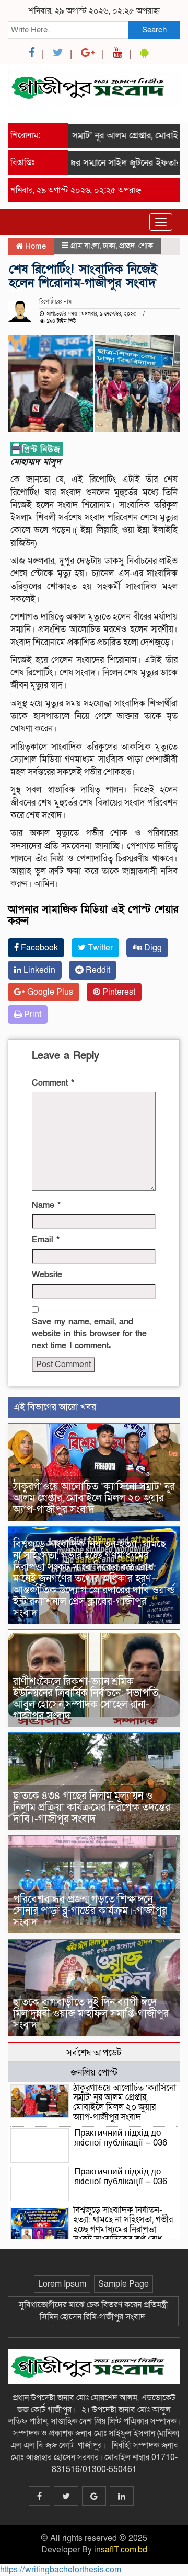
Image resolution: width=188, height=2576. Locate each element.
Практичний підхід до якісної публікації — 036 (121, 2138)
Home (34, 246)
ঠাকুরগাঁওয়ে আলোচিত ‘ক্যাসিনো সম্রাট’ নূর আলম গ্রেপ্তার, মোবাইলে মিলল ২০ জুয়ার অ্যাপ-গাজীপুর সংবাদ (94, 1498)
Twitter (99, 948)
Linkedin (38, 970)
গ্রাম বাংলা (85, 246)
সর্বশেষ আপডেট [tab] (94, 2053)
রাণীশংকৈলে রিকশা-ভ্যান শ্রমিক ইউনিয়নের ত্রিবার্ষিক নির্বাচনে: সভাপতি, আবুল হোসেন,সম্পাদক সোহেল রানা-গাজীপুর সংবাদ (86, 1699)
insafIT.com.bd (121, 2550)
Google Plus (49, 992)
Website (47, 1275)
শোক (146, 246)
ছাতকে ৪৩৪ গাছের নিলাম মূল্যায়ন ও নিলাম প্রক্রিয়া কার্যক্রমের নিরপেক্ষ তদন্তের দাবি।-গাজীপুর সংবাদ (92, 1808)
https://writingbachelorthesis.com (61, 2570)
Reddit (97, 970)
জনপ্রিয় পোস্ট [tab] (94, 2072)
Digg (152, 948)
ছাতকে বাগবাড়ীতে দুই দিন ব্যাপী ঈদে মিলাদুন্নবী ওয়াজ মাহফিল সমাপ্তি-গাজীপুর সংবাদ (91, 2014)
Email (46, 1240)
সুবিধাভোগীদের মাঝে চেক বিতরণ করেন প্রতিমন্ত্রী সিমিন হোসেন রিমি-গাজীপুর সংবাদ (93, 2311)
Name (46, 1205)
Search (154, 30)
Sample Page (124, 2284)
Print (32, 1015)
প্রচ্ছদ (127, 246)
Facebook (38, 948)
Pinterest (118, 992)
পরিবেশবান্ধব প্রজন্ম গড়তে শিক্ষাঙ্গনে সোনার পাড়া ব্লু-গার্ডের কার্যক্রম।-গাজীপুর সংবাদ (90, 1911)
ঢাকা (109, 246)
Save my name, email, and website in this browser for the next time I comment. (89, 1334)
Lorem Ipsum (62, 2284)
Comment (53, 1083)
